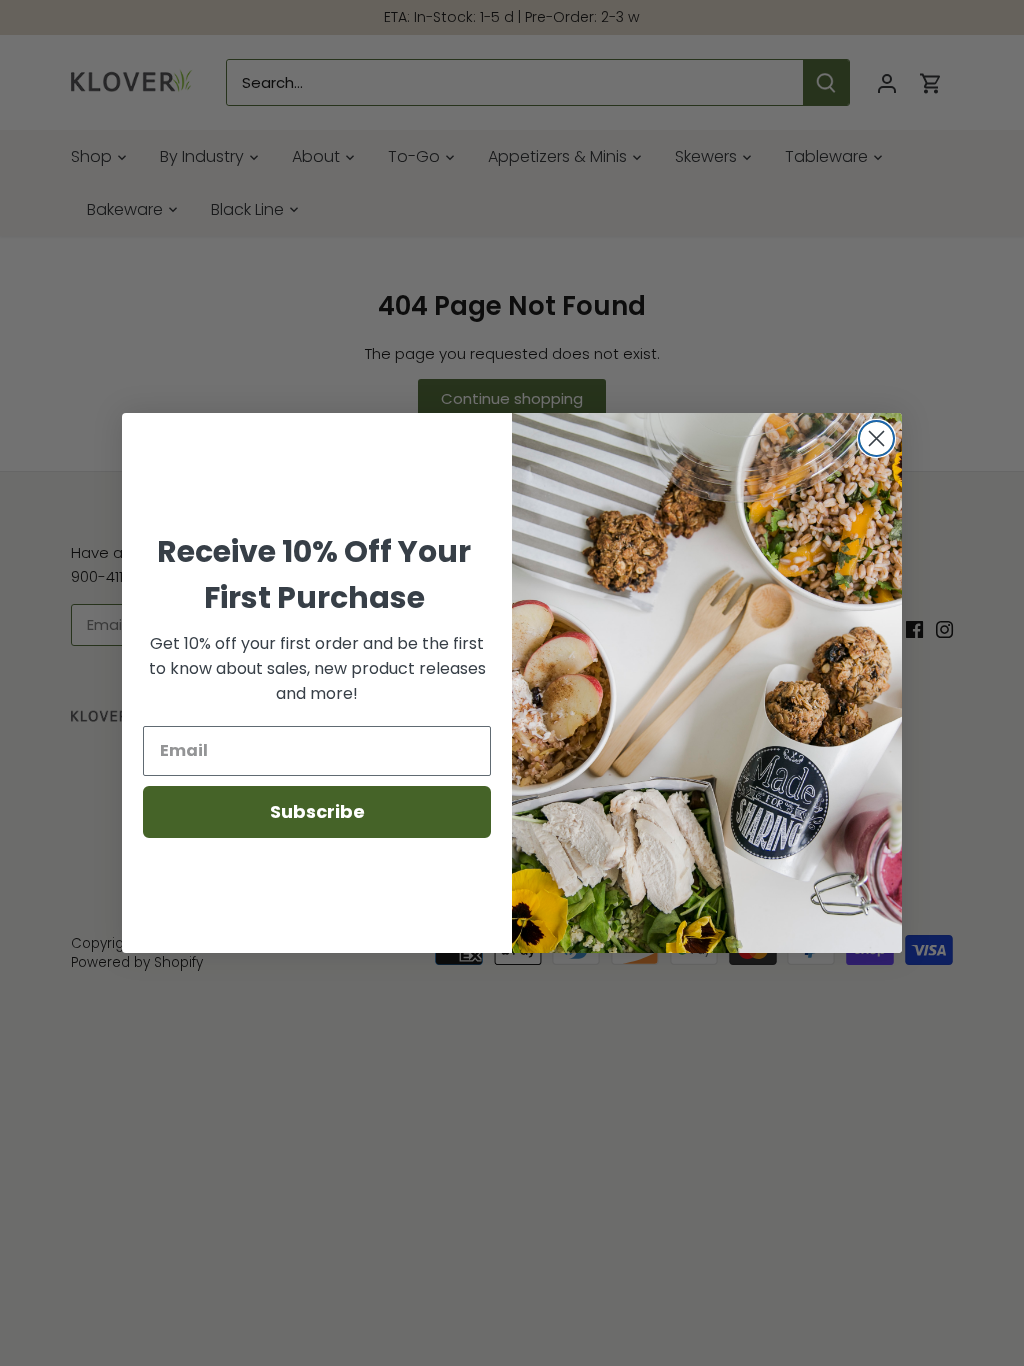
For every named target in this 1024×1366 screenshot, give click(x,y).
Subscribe (317, 811)
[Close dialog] (876, 438)
